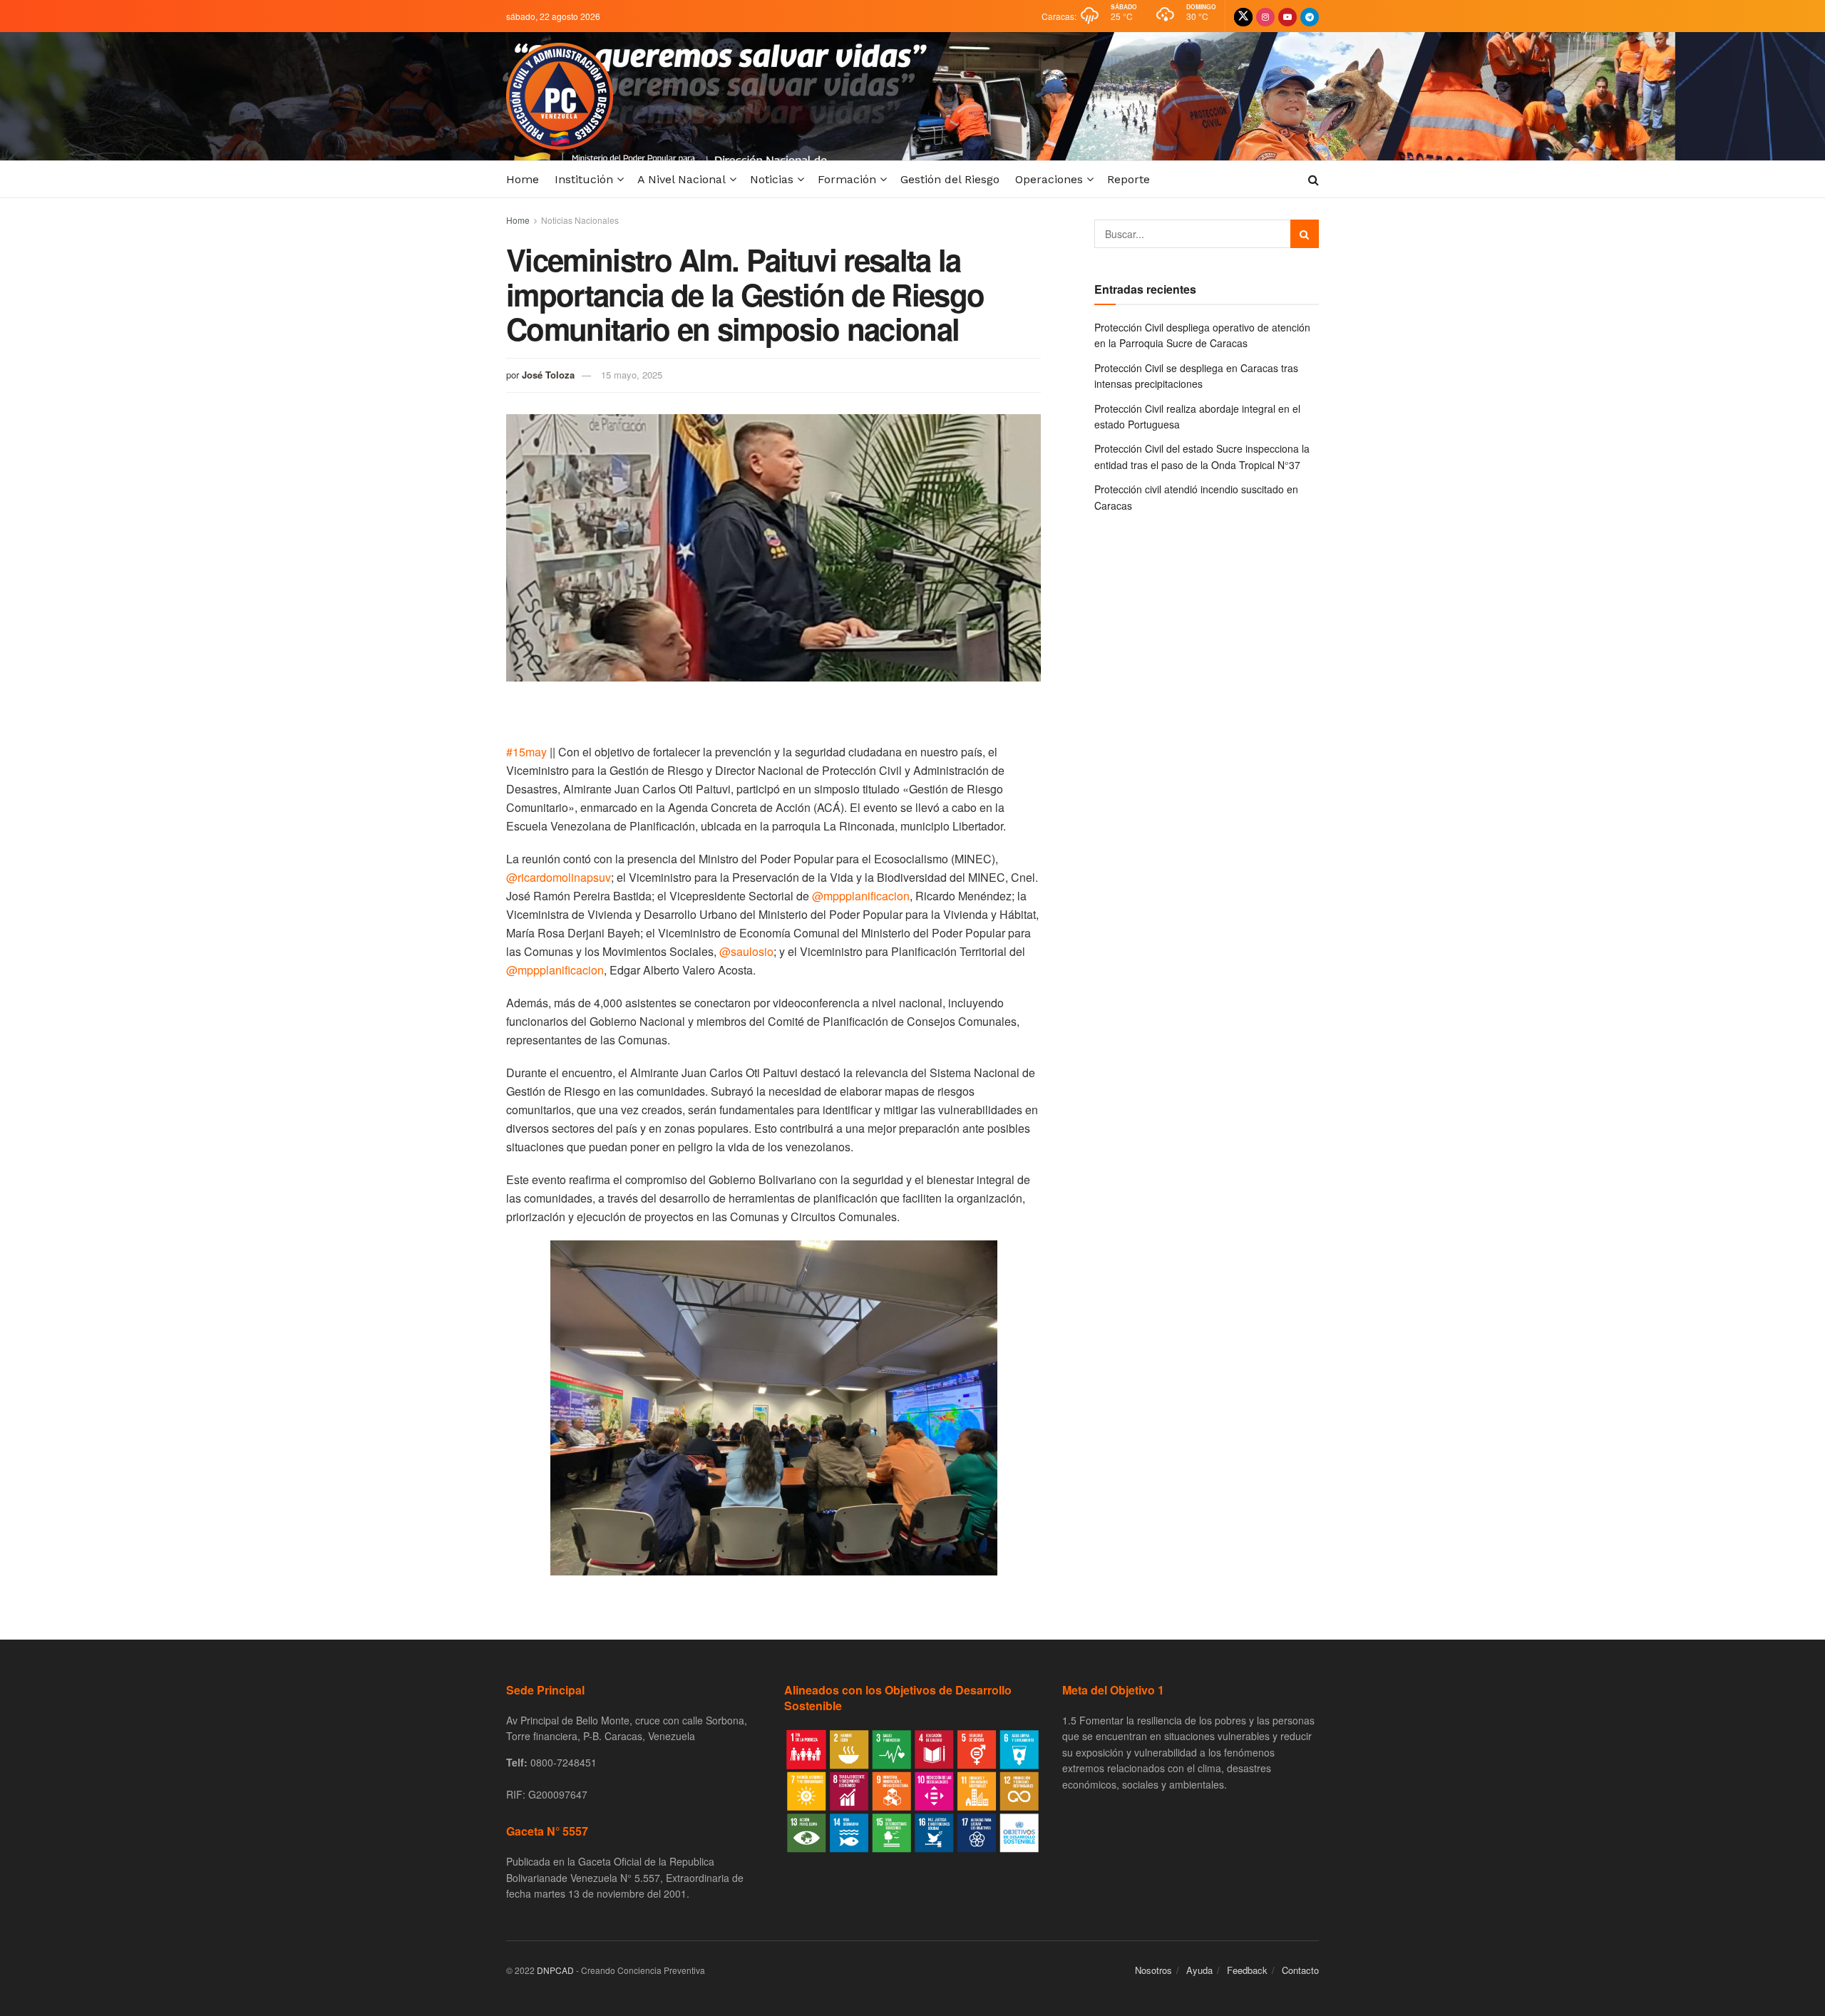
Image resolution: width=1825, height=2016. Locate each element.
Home (523, 179)
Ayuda (1199, 1970)
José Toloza (548, 375)
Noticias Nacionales (580, 220)
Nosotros (1153, 1970)
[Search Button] (1305, 234)
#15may (526, 752)
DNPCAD (555, 1970)
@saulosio (746, 951)
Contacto (1300, 1970)
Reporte (1129, 179)
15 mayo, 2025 (632, 375)
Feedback (1247, 1970)
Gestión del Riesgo (950, 179)
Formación (847, 179)
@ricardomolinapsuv (559, 877)
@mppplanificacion (861, 896)
